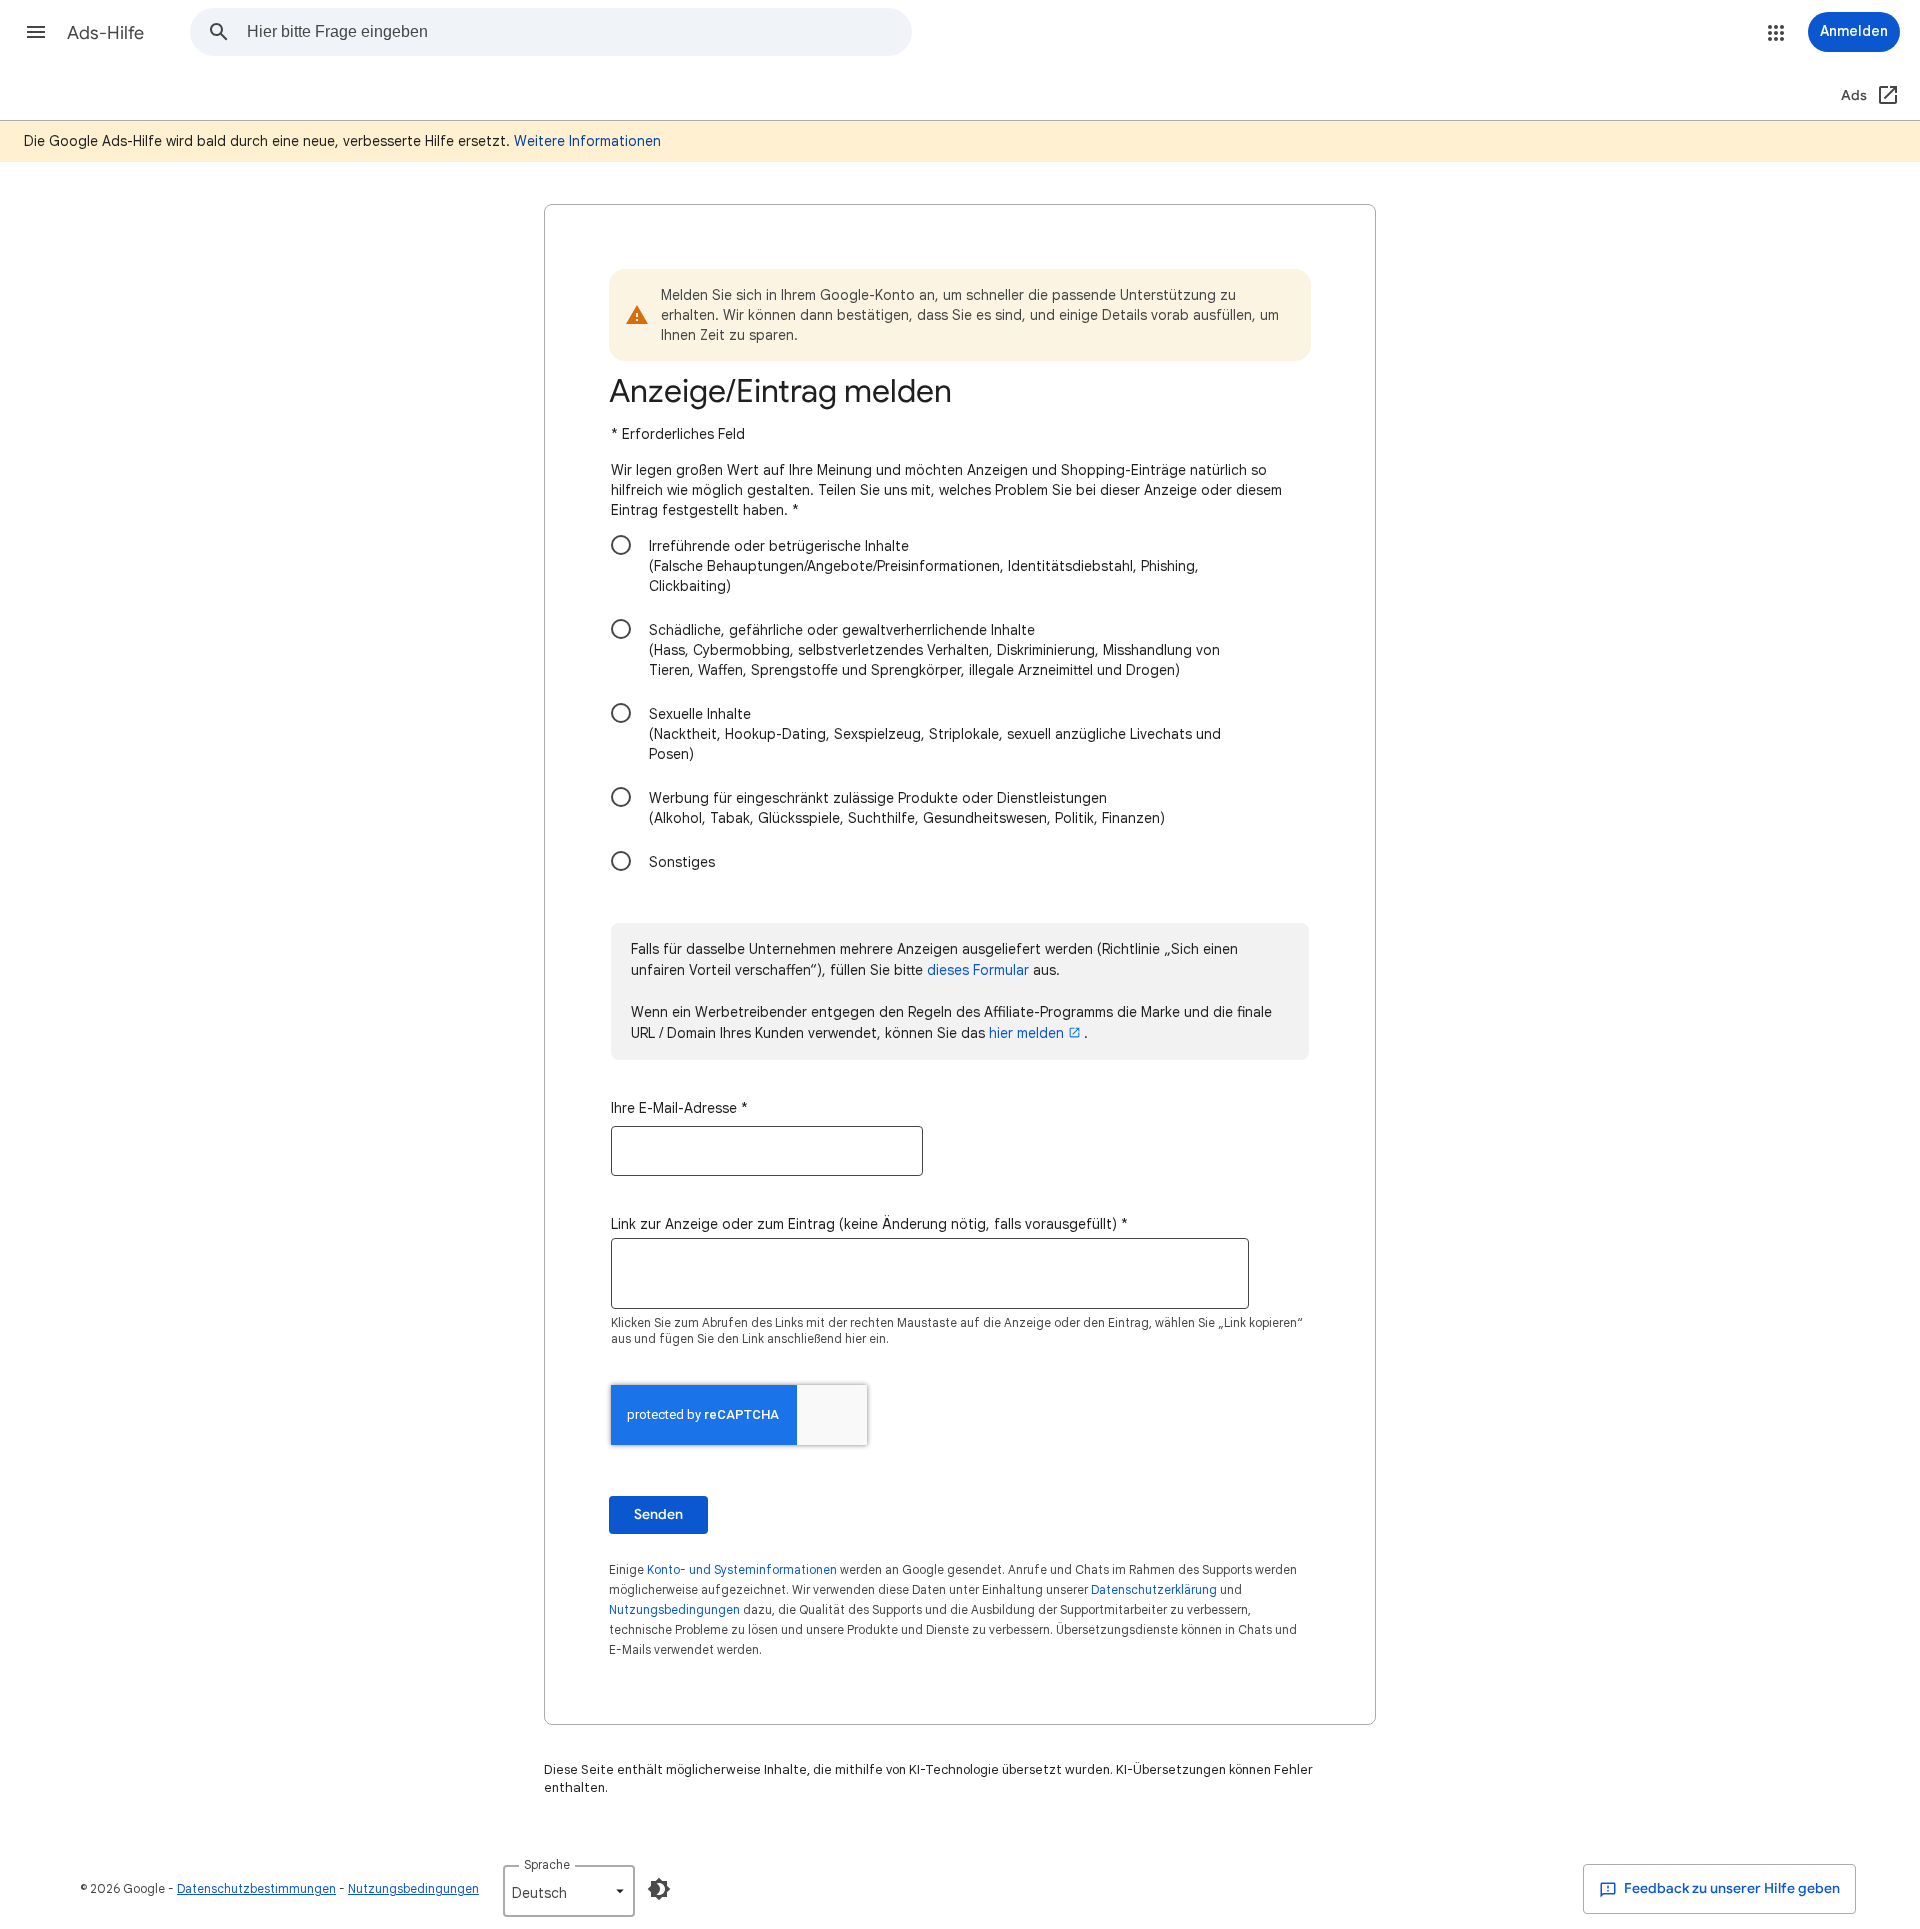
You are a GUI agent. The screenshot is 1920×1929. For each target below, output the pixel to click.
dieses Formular (978, 970)
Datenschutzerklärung (1154, 1589)
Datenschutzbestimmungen (256, 1888)
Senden (658, 1514)
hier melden (1026, 1033)
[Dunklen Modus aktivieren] (659, 1889)
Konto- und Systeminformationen (742, 1569)
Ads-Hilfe (105, 33)
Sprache (547, 1864)
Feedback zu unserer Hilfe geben (1730, 1888)
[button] (36, 32)
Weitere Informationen (587, 141)
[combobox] (579, 32)
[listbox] (569, 1891)
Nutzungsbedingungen (674, 1609)
